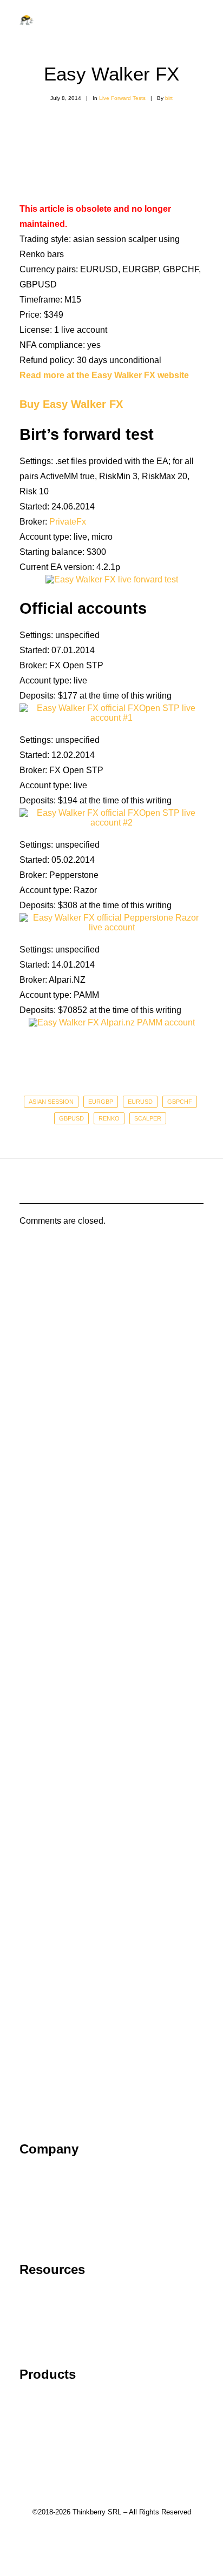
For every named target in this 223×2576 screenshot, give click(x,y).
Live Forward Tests (122, 98)
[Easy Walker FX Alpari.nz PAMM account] (112, 1022)
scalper (148, 1118)
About (31, 2174)
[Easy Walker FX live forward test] (112, 579)
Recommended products (67, 2445)
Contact (34, 2189)
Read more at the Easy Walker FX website (104, 375)
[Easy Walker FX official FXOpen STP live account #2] (111, 823)
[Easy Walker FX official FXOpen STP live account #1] (111, 718)
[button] (198, 20)
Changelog (41, 2415)
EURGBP (101, 1102)
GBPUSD (71, 1118)
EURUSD (140, 1102)
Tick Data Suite (49, 2400)
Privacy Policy (47, 2205)
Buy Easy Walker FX (71, 404)
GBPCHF (180, 1102)
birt (169, 98)
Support (35, 2294)
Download (39, 2430)
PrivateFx (68, 522)
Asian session (51, 1102)
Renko (109, 1118)
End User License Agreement (76, 2220)
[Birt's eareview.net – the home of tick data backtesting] (27, 20)
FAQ (28, 2309)
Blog (28, 2325)
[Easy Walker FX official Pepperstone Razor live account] (111, 927)
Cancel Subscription (58, 2340)
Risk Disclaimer (50, 2235)
